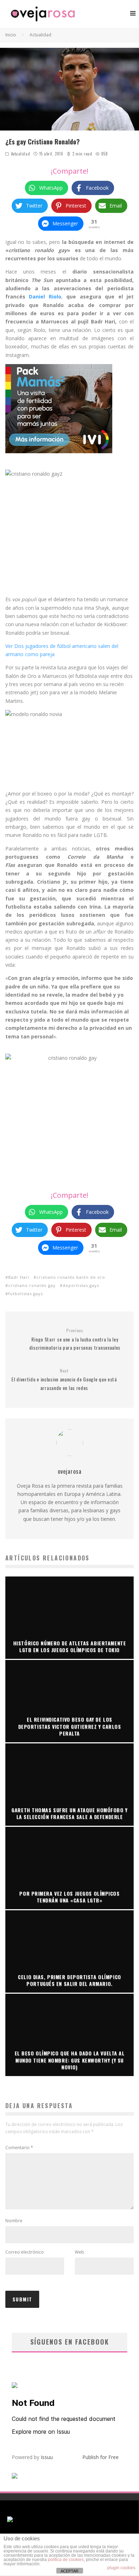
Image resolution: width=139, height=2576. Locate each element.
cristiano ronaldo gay (32, 1285)
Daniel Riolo (45, 297)
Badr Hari (19, 1277)
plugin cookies (121, 2568)
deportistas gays (81, 1285)
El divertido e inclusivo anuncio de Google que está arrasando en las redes (64, 1380)
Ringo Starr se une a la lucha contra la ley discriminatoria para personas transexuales (75, 1339)
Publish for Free (101, 2457)
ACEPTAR (69, 2571)
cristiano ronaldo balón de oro (71, 1277)
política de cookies (66, 2560)
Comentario (19, 2148)
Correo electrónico (25, 2252)
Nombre (14, 2221)
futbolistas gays (25, 1294)
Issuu (47, 2457)
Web (79, 2252)
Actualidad (21, 154)
